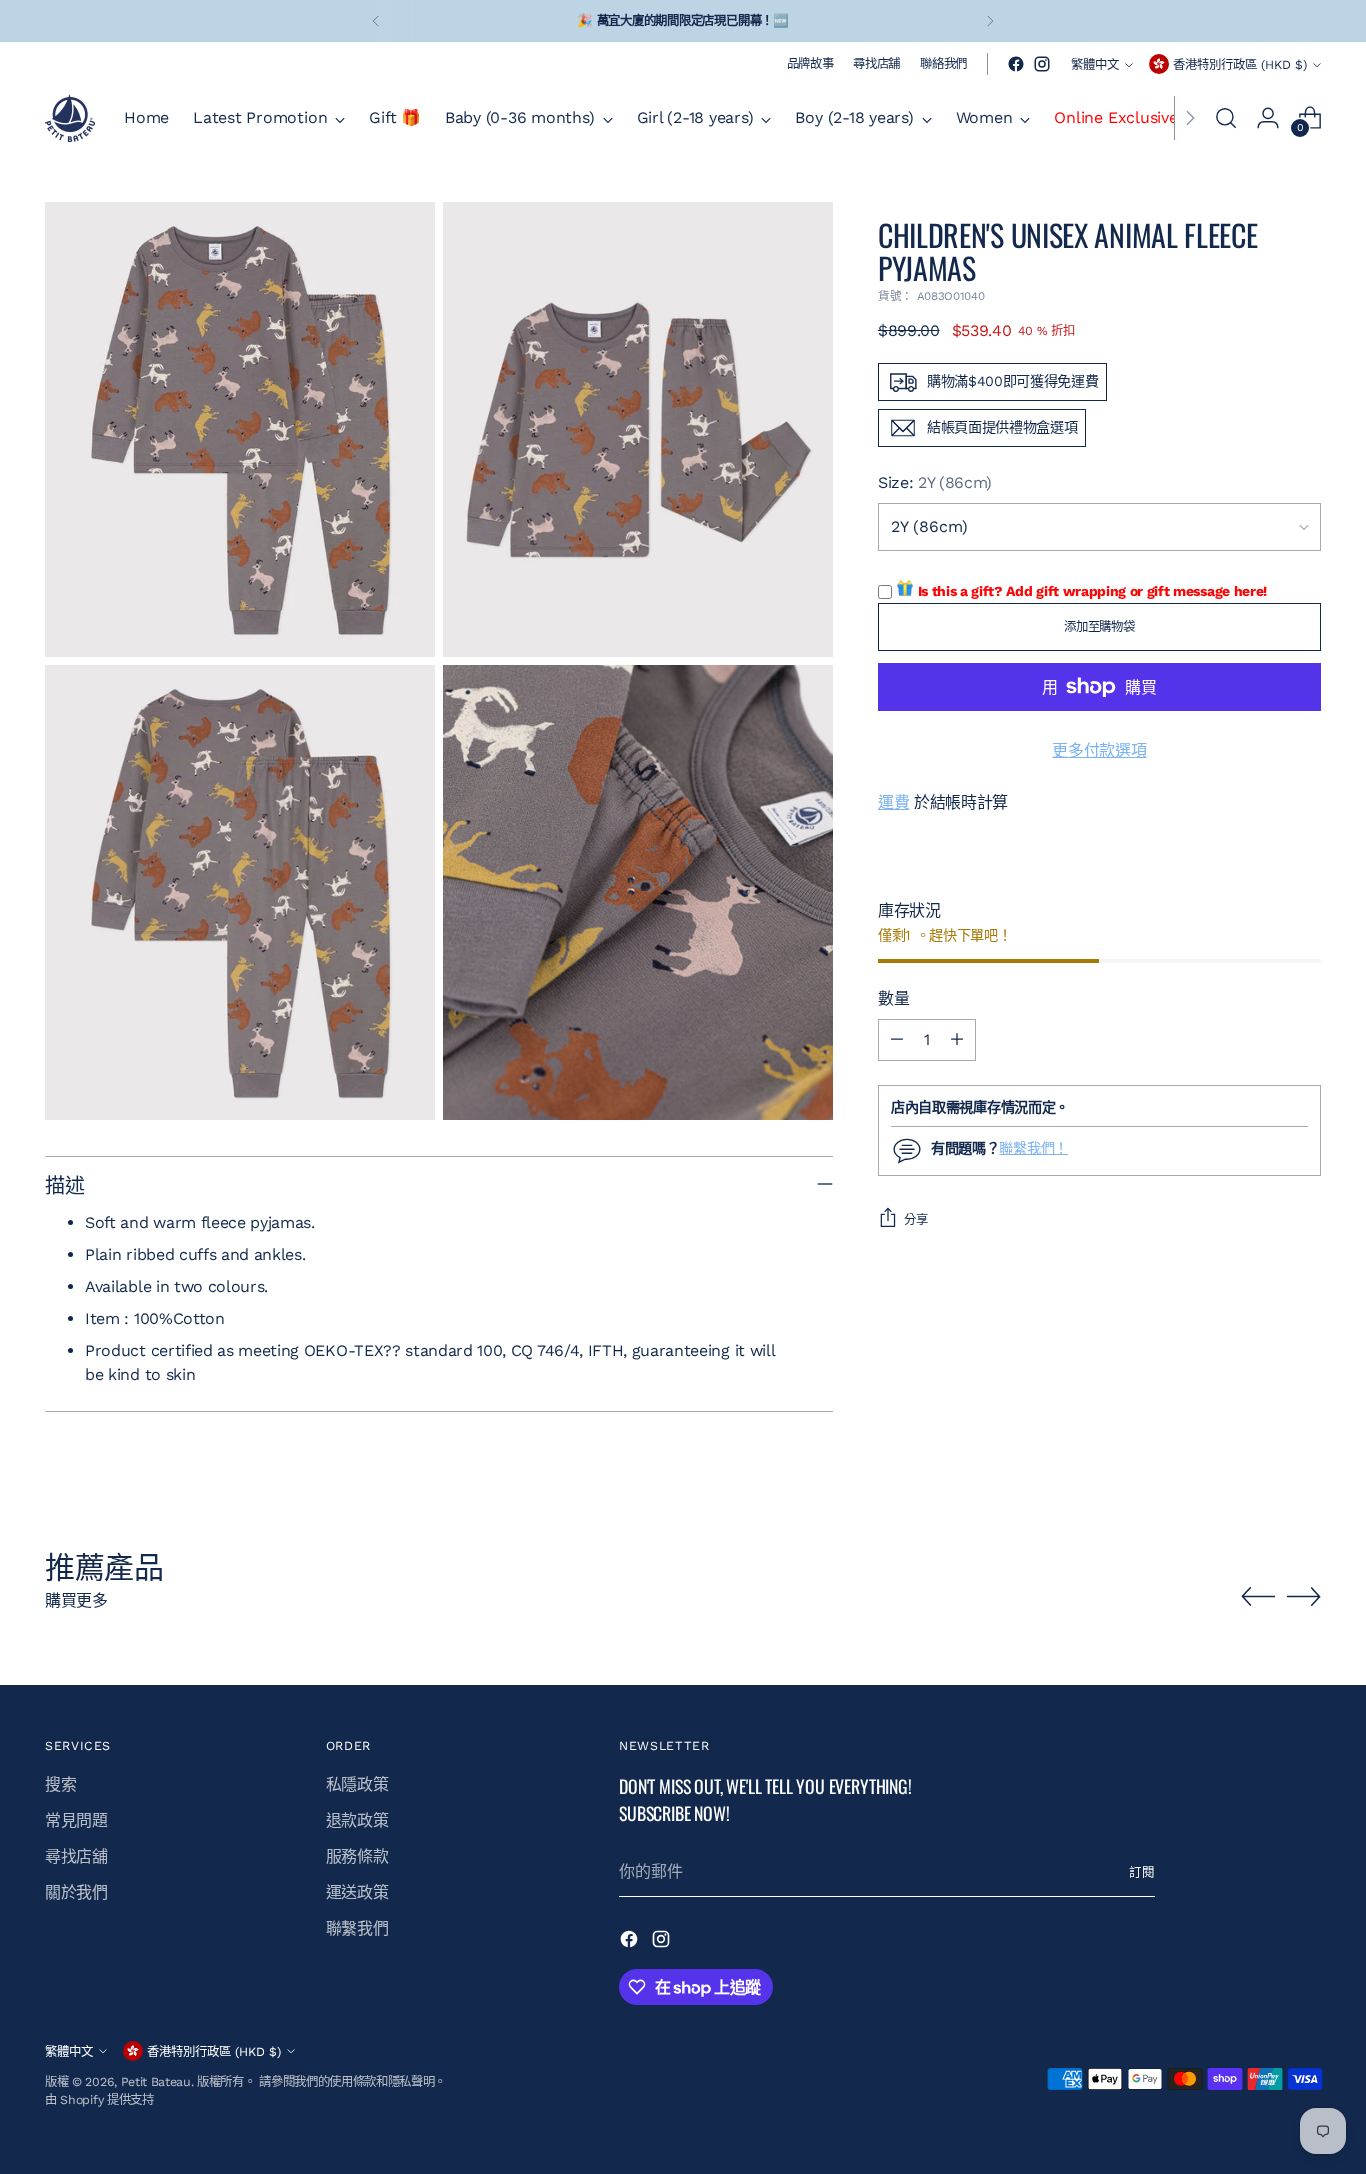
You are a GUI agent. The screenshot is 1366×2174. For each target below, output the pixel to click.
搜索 (60, 1784)
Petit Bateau (156, 2081)
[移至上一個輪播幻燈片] (1258, 1597)
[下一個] (990, 21)
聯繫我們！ (1033, 1148)
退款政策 (357, 1820)
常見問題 (76, 1820)
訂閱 (1142, 1872)
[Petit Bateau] (70, 118)
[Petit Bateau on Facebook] (1016, 64)
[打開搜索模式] (1226, 118)
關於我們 (76, 1892)
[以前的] (376, 21)
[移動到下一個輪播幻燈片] (1304, 1596)
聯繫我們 (357, 1928)
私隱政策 (357, 1784)
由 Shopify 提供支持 (99, 2099)
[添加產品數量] (957, 1040)
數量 (893, 998)
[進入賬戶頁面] (1268, 118)
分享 (916, 1219)
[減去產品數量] (897, 1040)
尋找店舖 (76, 1856)
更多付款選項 (1099, 750)
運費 (893, 802)
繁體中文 (1095, 64)
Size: (935, 482)
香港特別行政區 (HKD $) (1240, 64)
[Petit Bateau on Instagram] (1042, 64)
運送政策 (357, 1892)
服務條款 (357, 1856)
